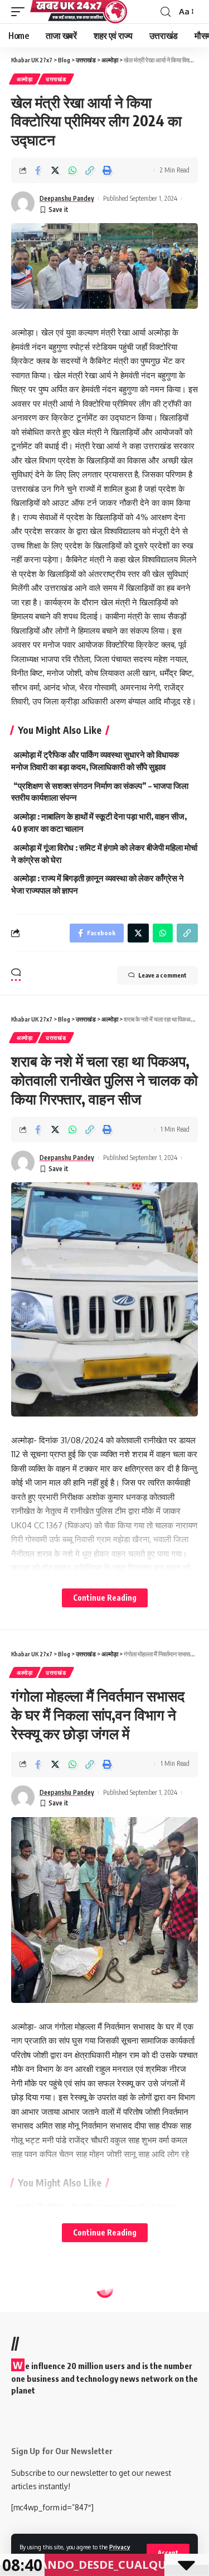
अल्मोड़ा (25, 79)
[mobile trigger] (21, 12)
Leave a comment (162, 975)
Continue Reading (105, 1598)
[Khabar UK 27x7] (79, 12)
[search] (166, 12)
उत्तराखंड (56, 79)
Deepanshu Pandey (67, 198)
